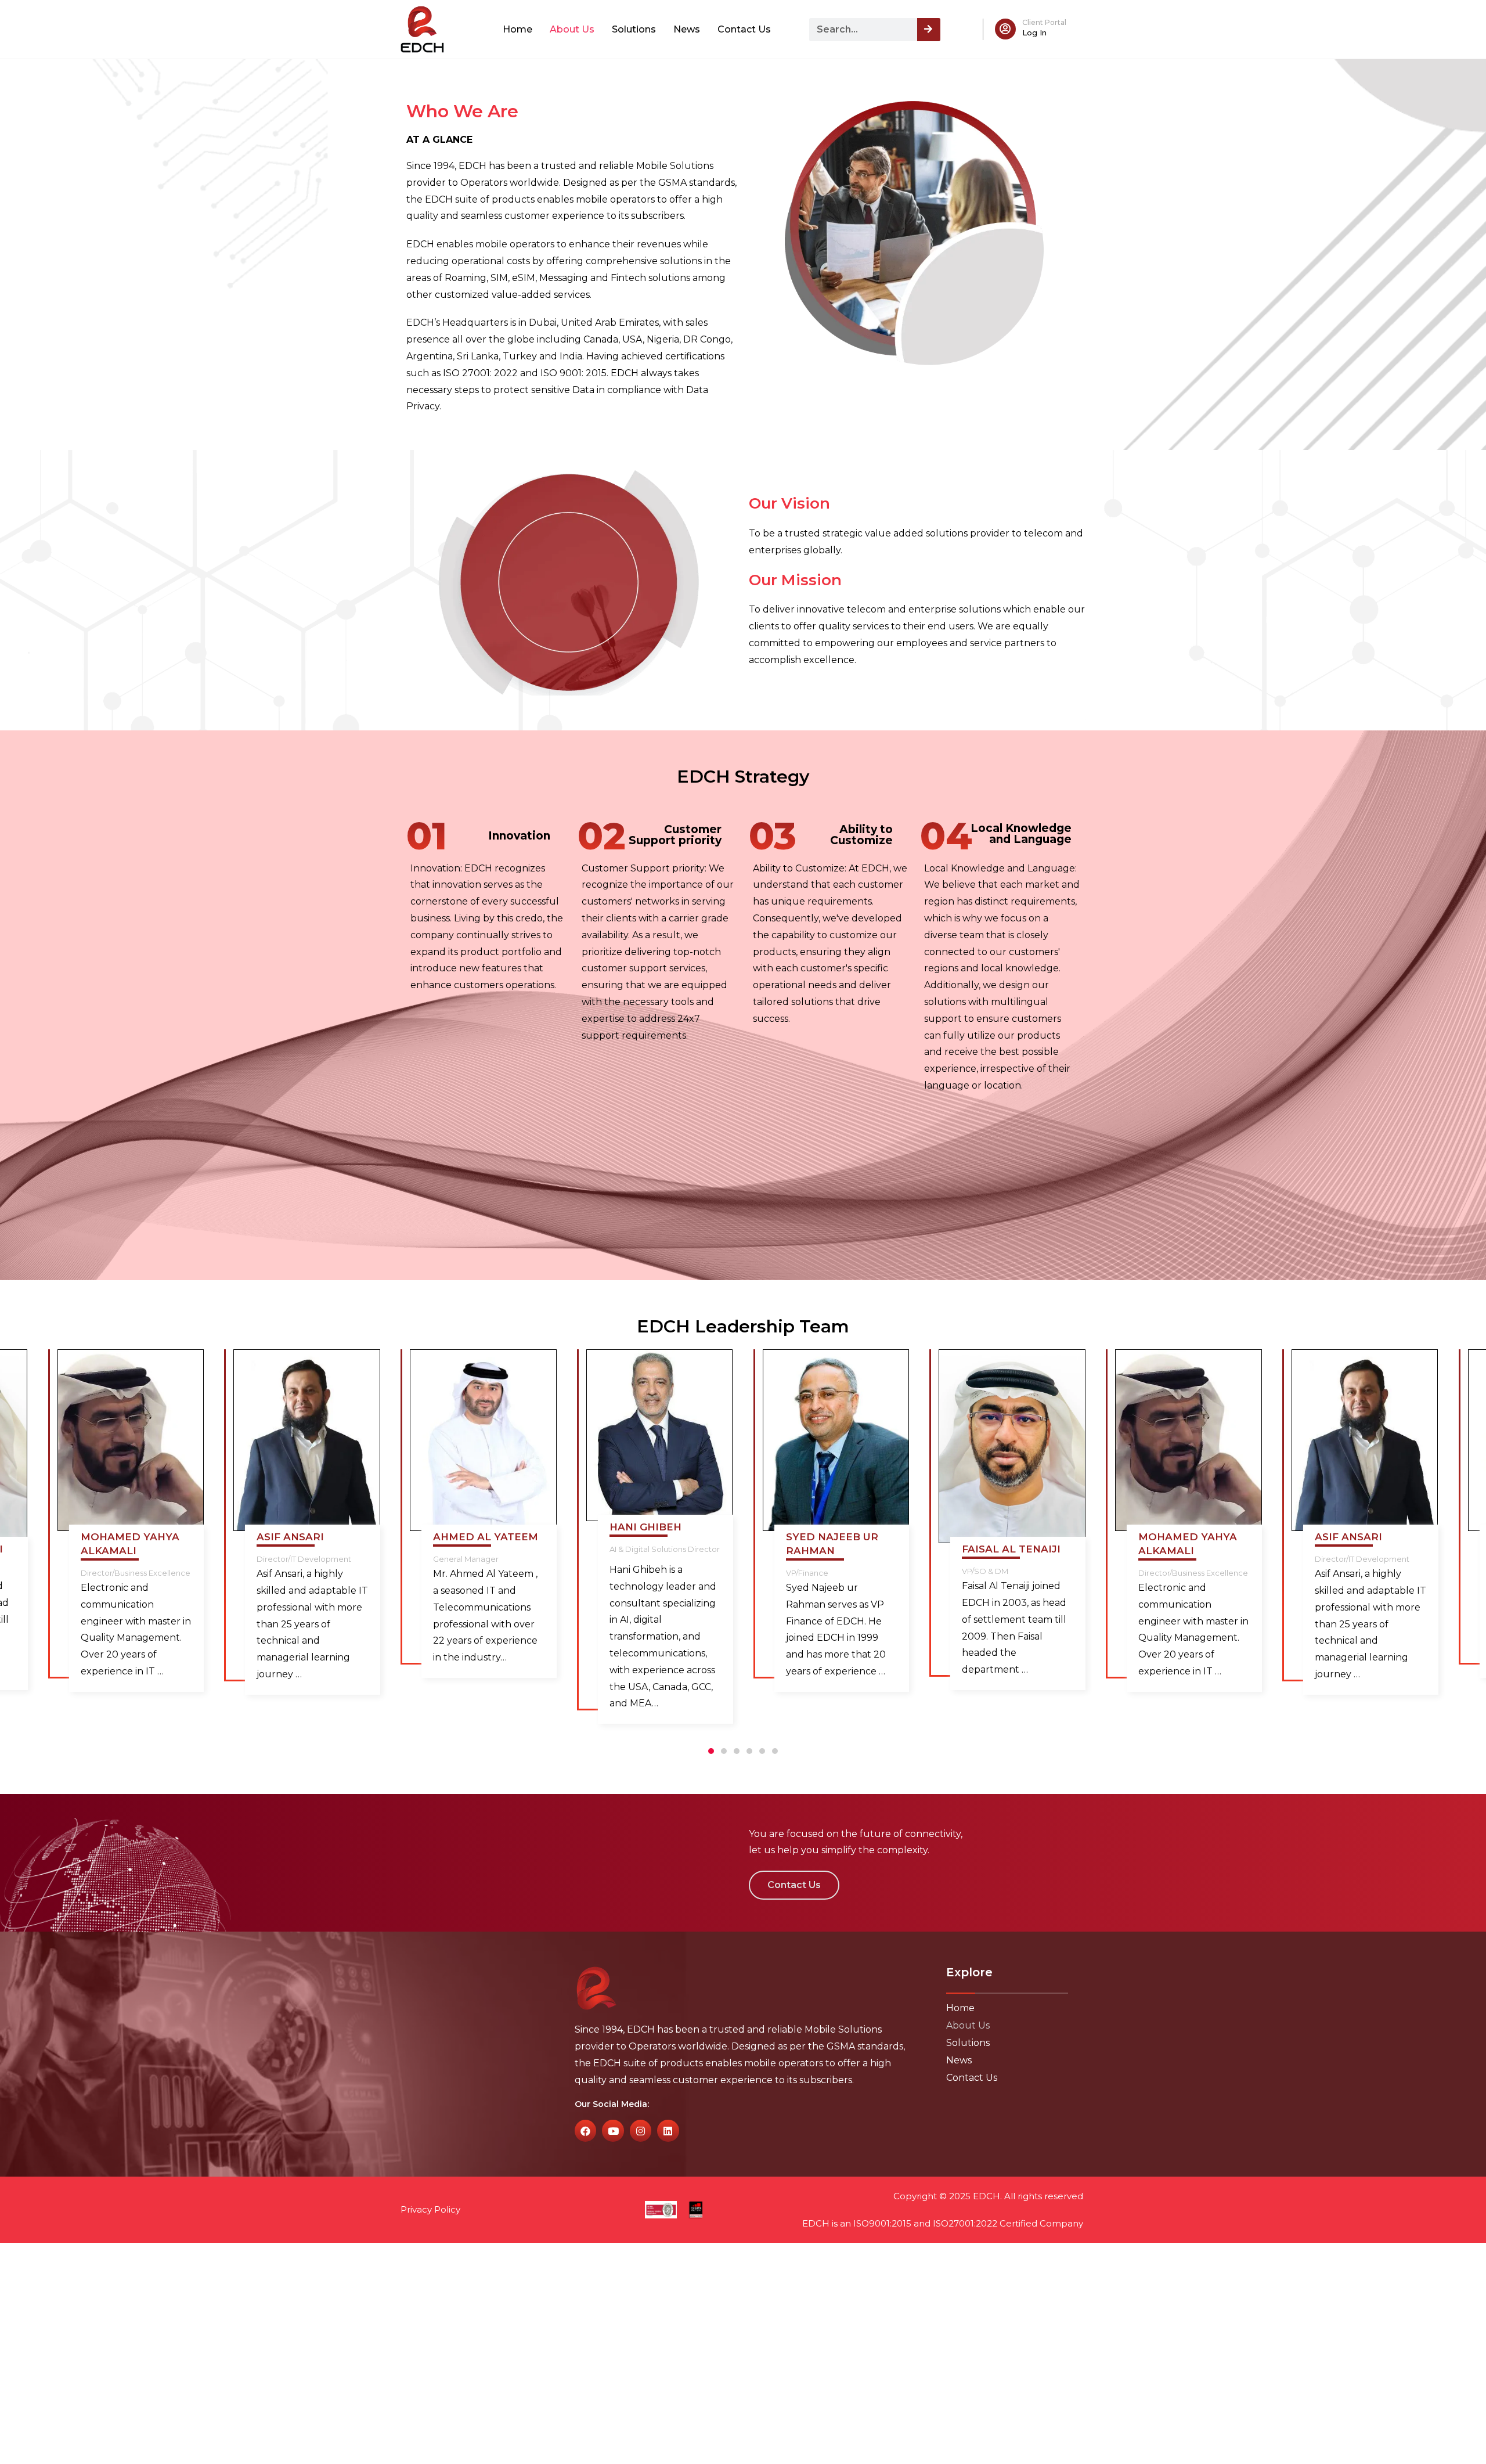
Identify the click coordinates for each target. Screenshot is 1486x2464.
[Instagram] (641, 2130)
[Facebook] (585, 2130)
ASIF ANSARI (290, 1537)
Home (517, 29)
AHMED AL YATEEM (486, 1537)
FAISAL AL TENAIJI (1011, 1549)
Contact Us (744, 29)
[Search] (929, 30)
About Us (572, 29)
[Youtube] (613, 2130)
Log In (1034, 33)
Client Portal (1044, 22)
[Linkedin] (668, 2130)
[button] (711, 1751)
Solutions (634, 29)
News (687, 29)
